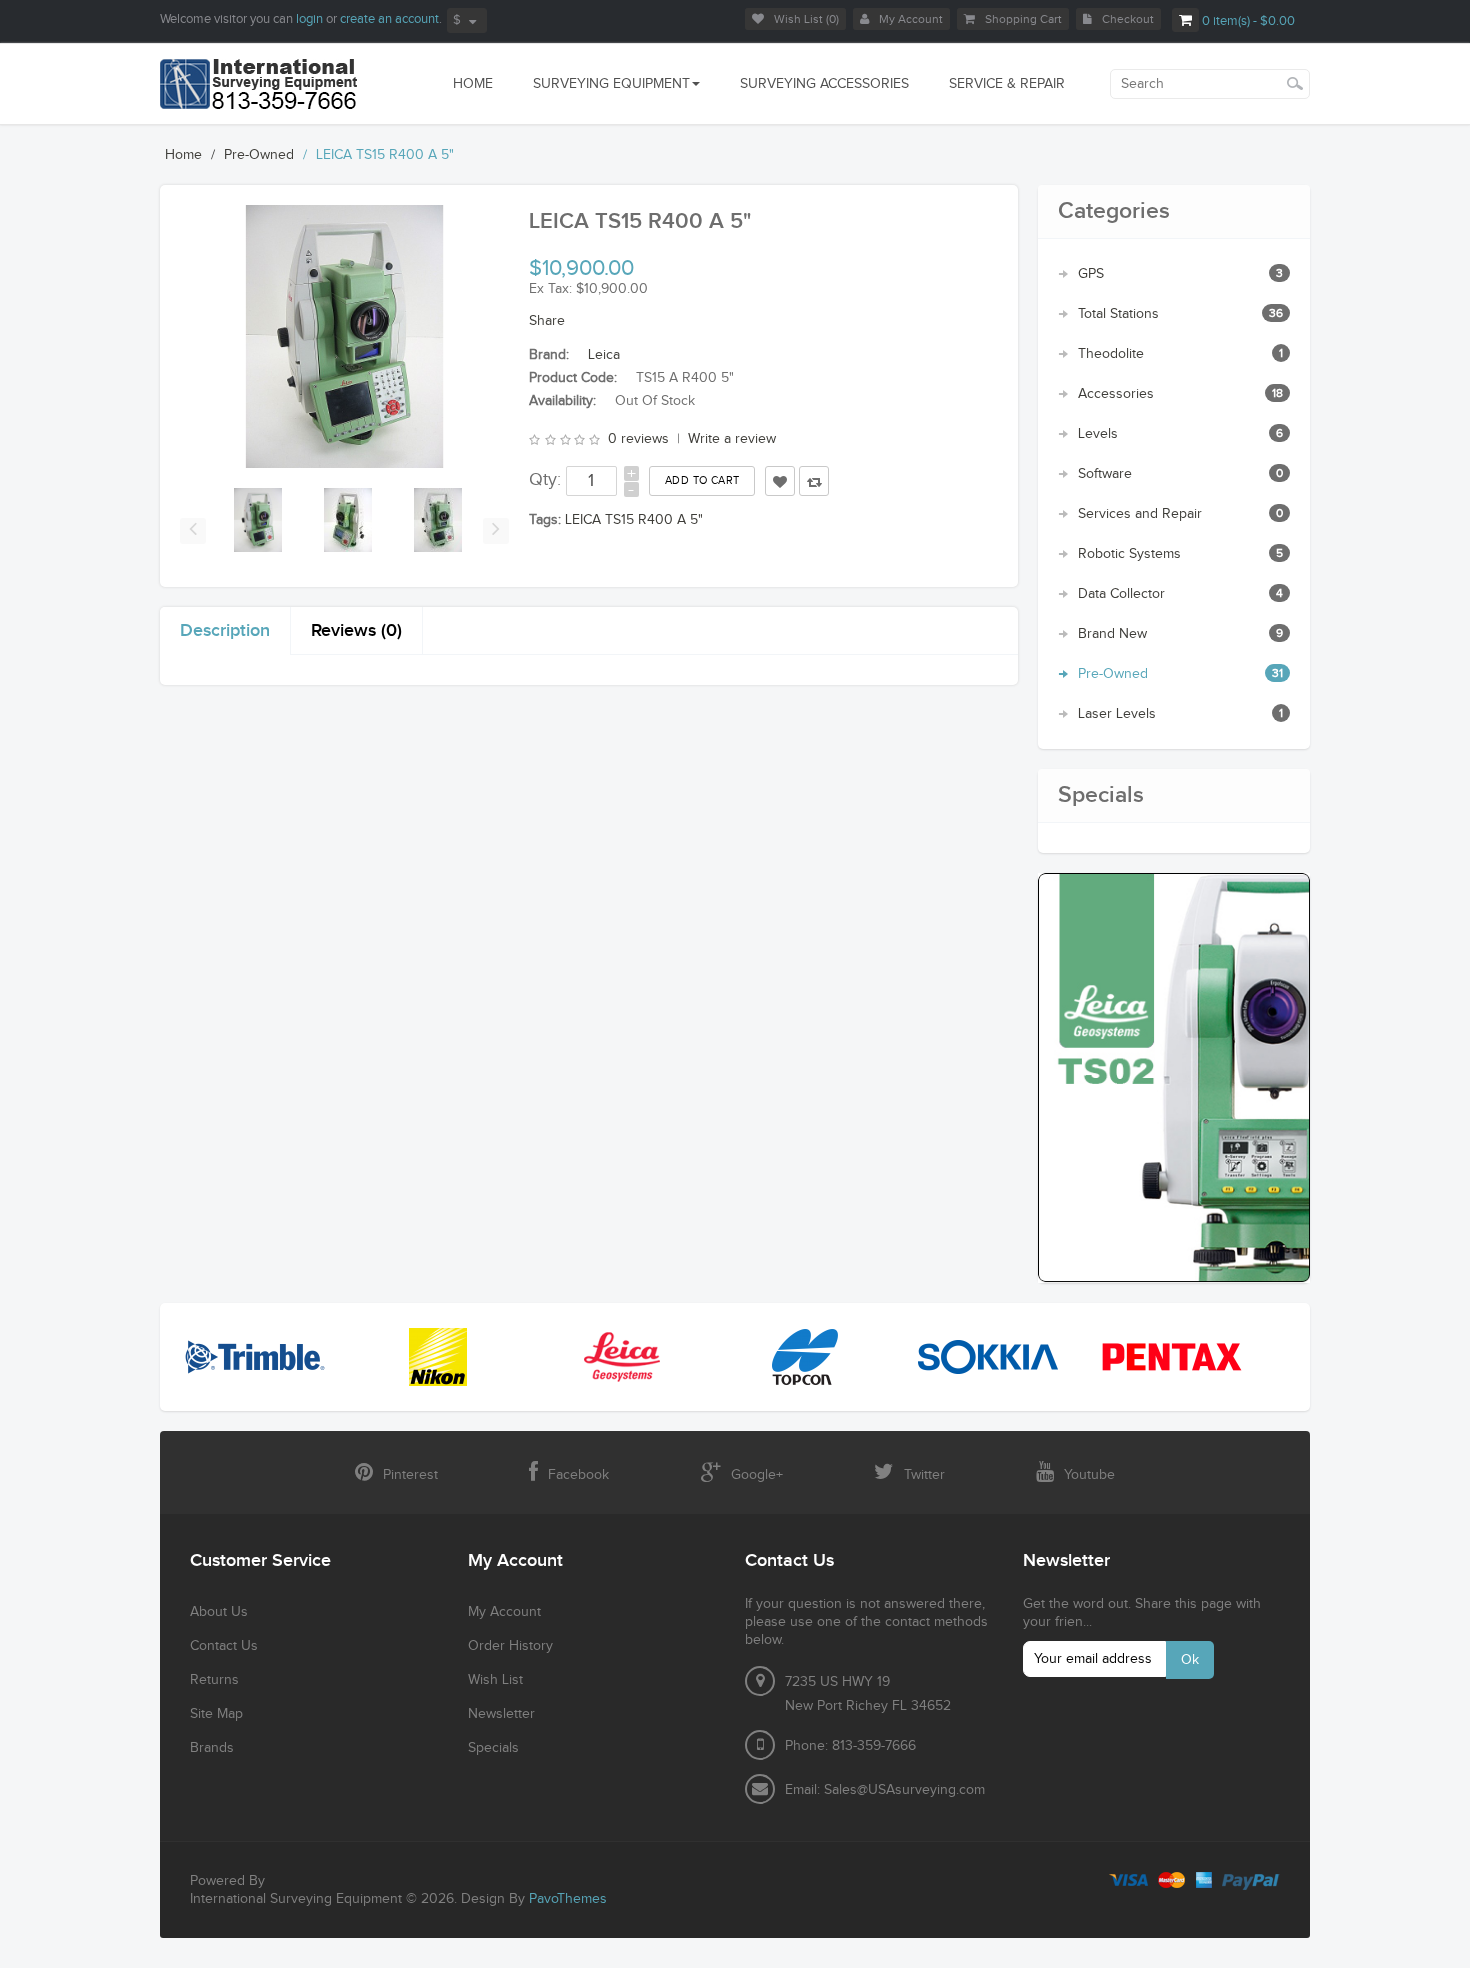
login (309, 19)
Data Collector (1121, 594)
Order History (510, 1646)
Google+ (757, 1475)
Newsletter (501, 1714)
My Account (911, 19)
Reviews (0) (356, 630)
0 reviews (638, 439)
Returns (214, 1680)
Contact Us (224, 1646)
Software (1105, 474)
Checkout (1128, 19)
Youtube (1089, 1475)
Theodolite (1111, 354)
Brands (212, 1748)
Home (183, 155)
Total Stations (1118, 314)
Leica (604, 355)
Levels (1098, 434)
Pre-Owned (259, 155)
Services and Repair (1140, 514)
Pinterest (410, 1475)
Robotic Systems (1129, 554)
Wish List (495, 1680)
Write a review (732, 439)
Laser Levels (1117, 714)
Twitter (924, 1475)
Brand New (1112, 634)
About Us (219, 1612)
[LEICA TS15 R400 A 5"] (258, 520)
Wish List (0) (806, 19)
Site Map (216, 1714)
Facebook (578, 1475)
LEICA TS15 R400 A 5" (385, 155)
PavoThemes (568, 1899)
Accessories (1116, 394)
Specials (493, 1748)
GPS (1091, 274)
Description (225, 630)
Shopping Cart (1023, 19)
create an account (389, 19)
